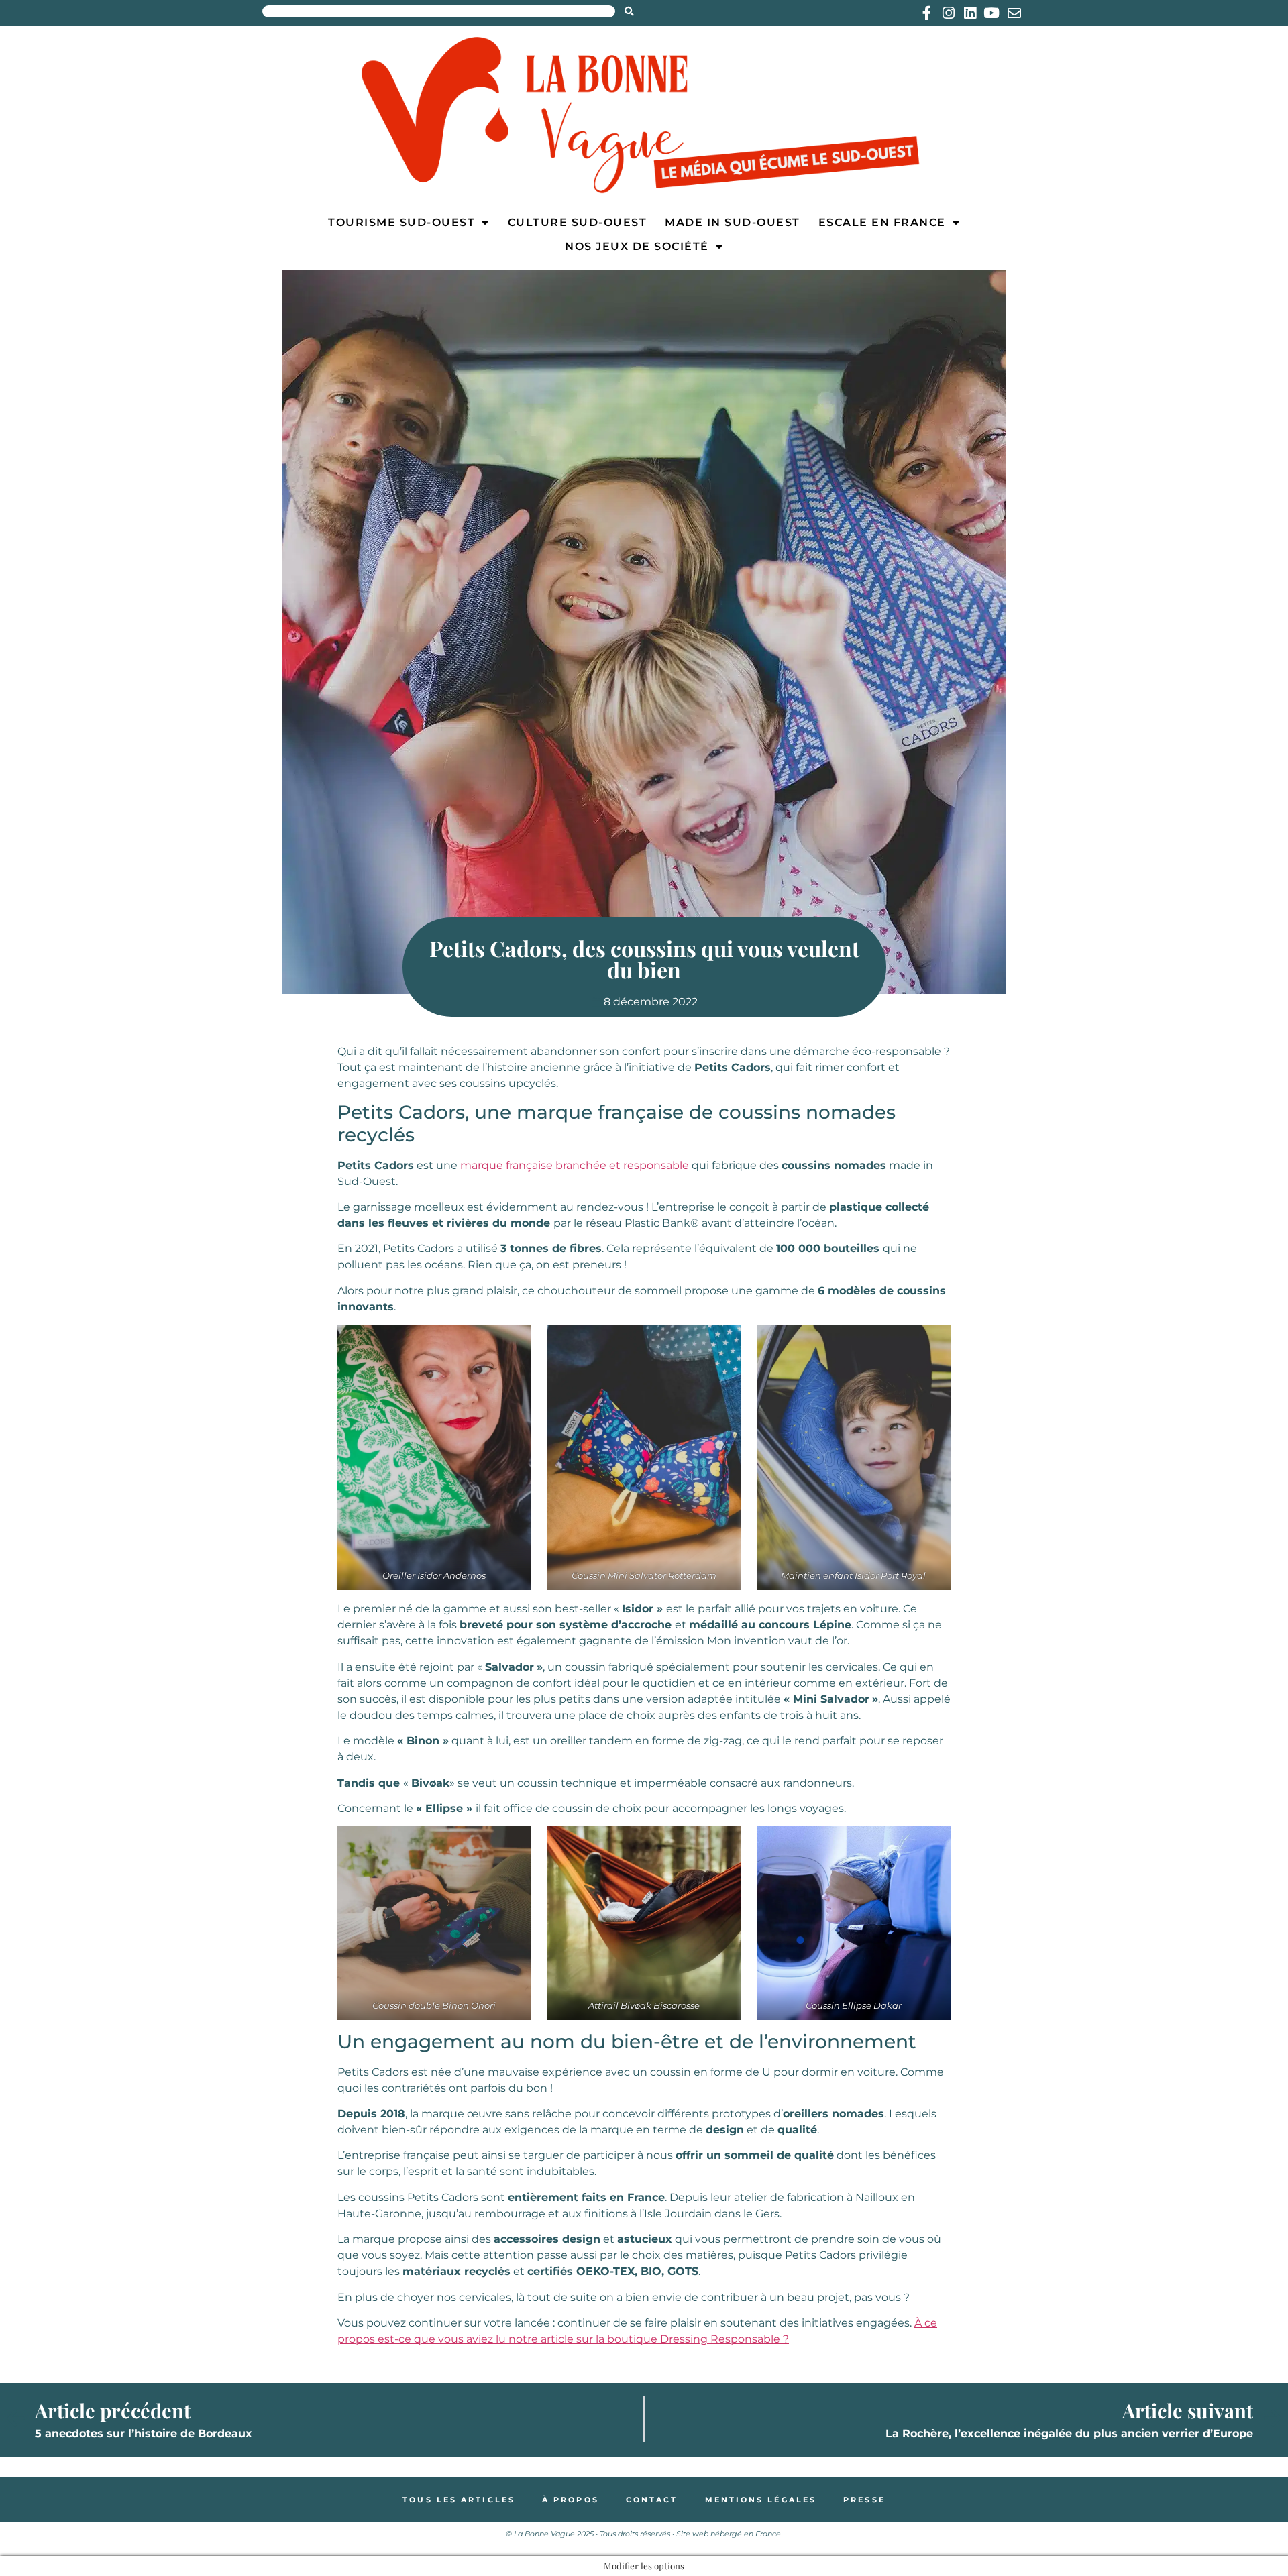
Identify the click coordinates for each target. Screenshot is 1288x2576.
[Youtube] (991, 13)
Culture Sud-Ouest (578, 222)
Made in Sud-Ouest (733, 222)
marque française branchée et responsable (575, 1165)
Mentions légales (761, 2500)
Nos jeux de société (637, 246)
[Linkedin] (970, 13)
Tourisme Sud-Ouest (401, 222)
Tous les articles (459, 2500)
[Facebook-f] (927, 13)
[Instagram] (948, 13)
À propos (571, 2500)
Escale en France (882, 222)
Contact (652, 2500)
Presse (864, 2500)
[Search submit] (629, 11)
